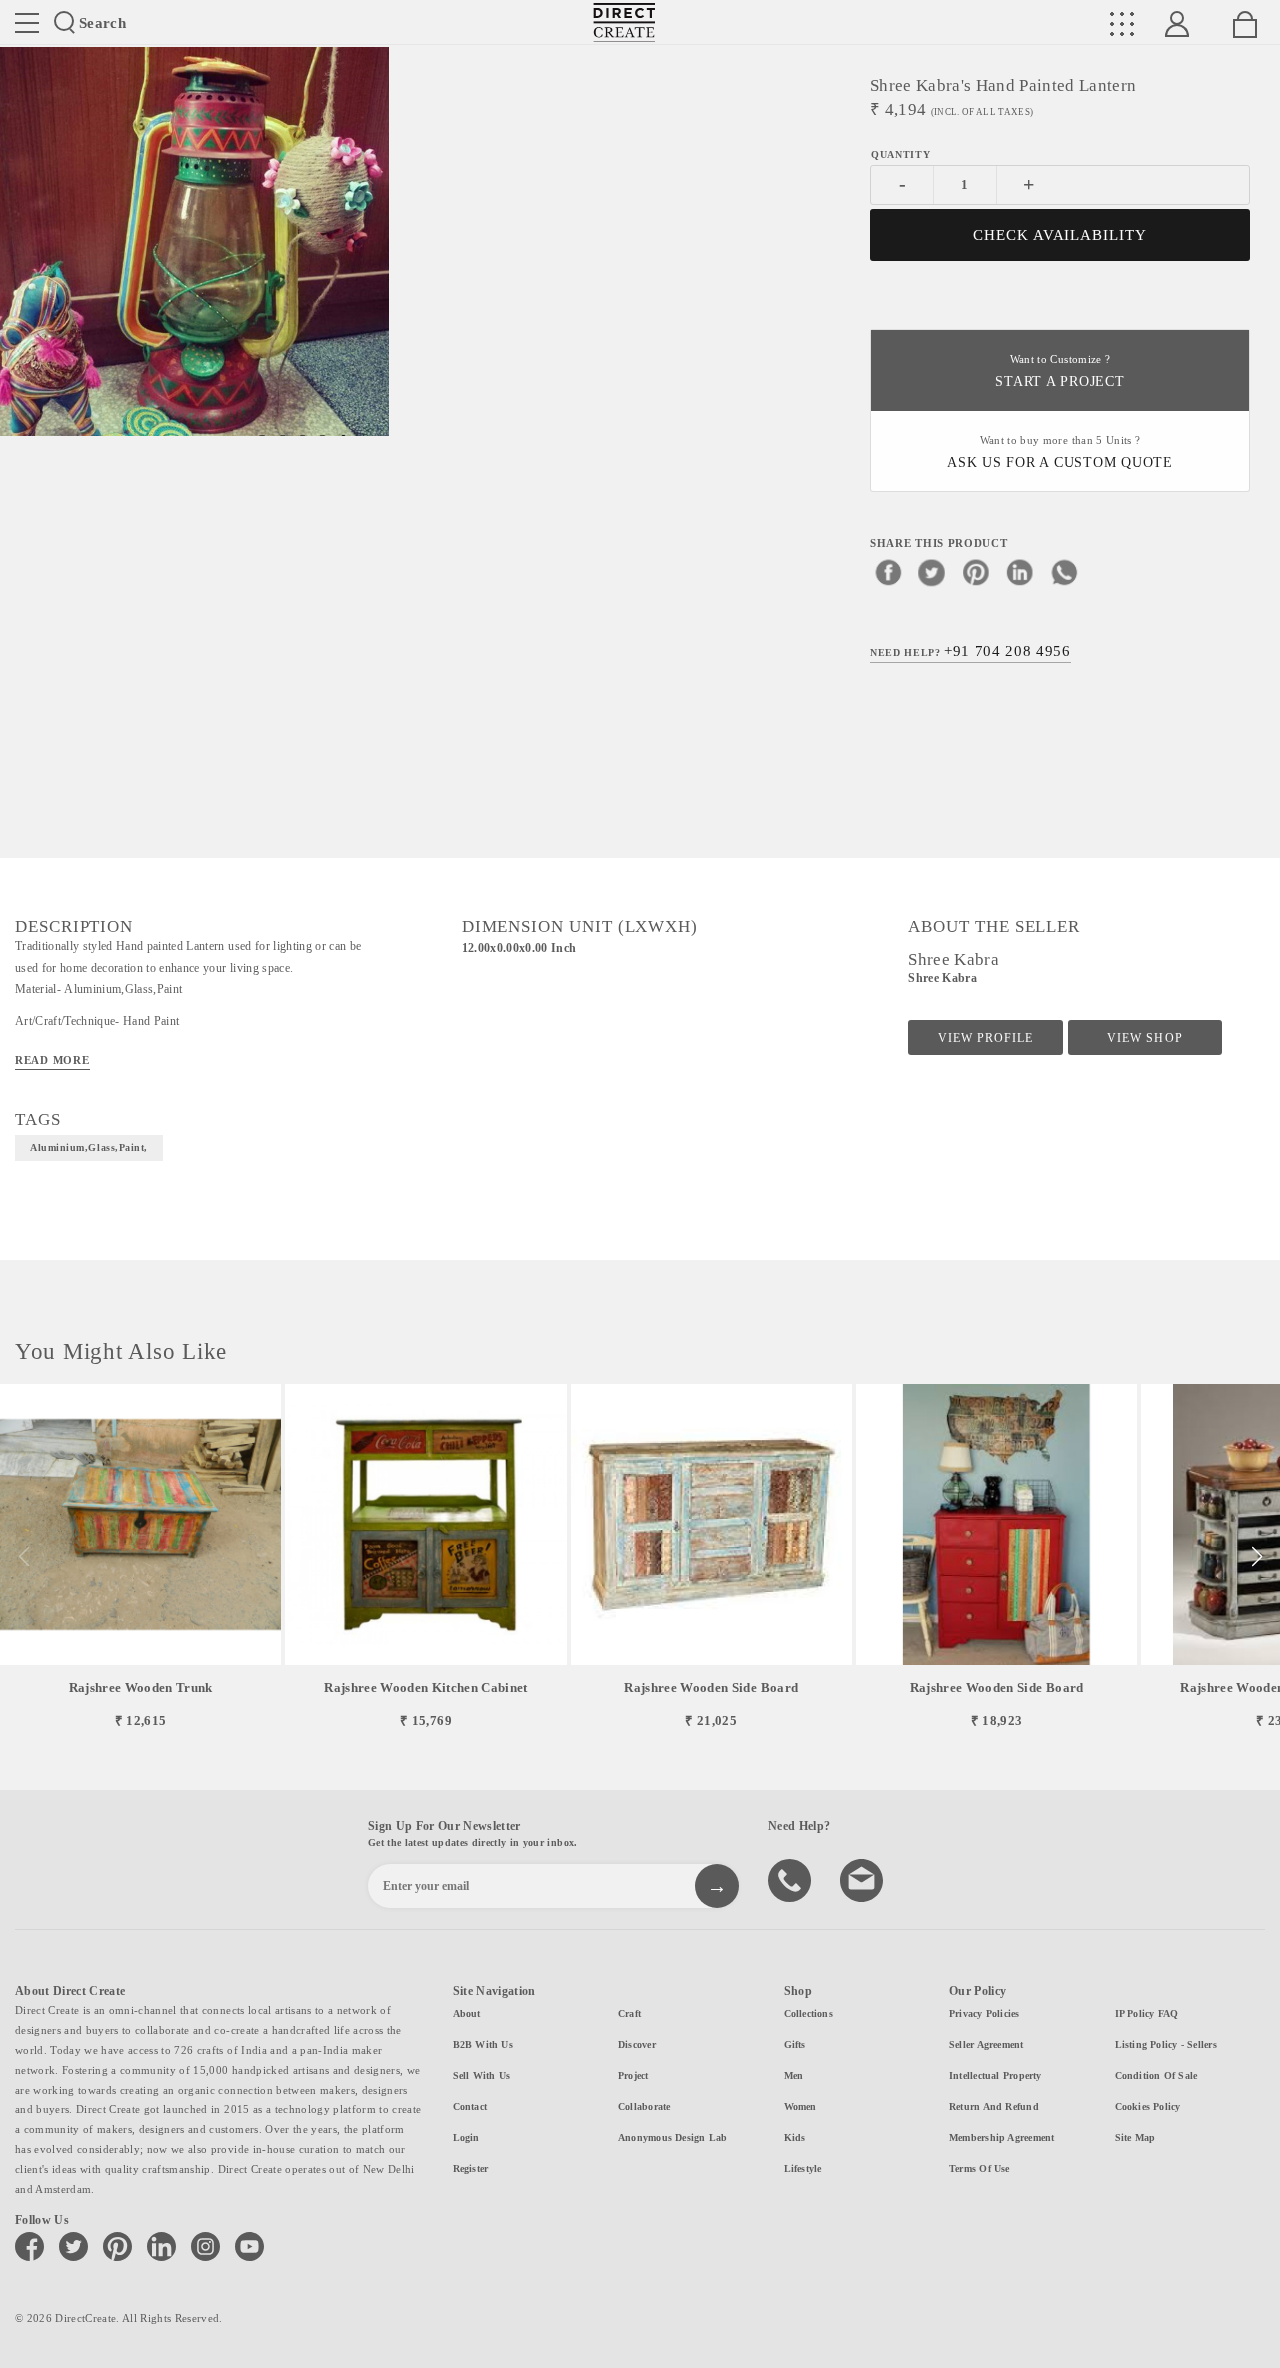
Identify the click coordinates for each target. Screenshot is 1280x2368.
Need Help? (970, 651)
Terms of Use (979, 2168)
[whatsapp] (1064, 572)
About (467, 2013)
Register (471, 2168)
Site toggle (27, 23)
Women (800, 2106)
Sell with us (482, 2075)
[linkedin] (1020, 572)
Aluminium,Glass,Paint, (89, 1147)
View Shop (1144, 1038)
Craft (629, 2013)
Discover (637, 2044)
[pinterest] (976, 572)
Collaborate (644, 2106)
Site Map (1135, 2137)
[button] (1256, 1557)
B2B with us (483, 2044)
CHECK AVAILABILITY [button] (1060, 235)
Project (633, 2075)
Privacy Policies (984, 2013)
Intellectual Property (995, 2075)
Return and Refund (994, 2106)
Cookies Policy (1148, 2106)
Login (466, 2137)
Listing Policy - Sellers (1166, 2044)
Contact (470, 2106)
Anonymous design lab (672, 2137)
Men (794, 2075)
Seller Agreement (986, 2044)
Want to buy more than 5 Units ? (1060, 452)
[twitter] (932, 572)
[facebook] (888, 572)
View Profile (985, 1038)
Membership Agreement (1001, 2137)
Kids (795, 2137)
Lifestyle (803, 2168)
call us (792, 1879)
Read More (52, 1060)
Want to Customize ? (1059, 371)
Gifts (795, 2044)
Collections (808, 2013)
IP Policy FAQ (1147, 2013)
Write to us (864, 1879)
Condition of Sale (1156, 2075)
